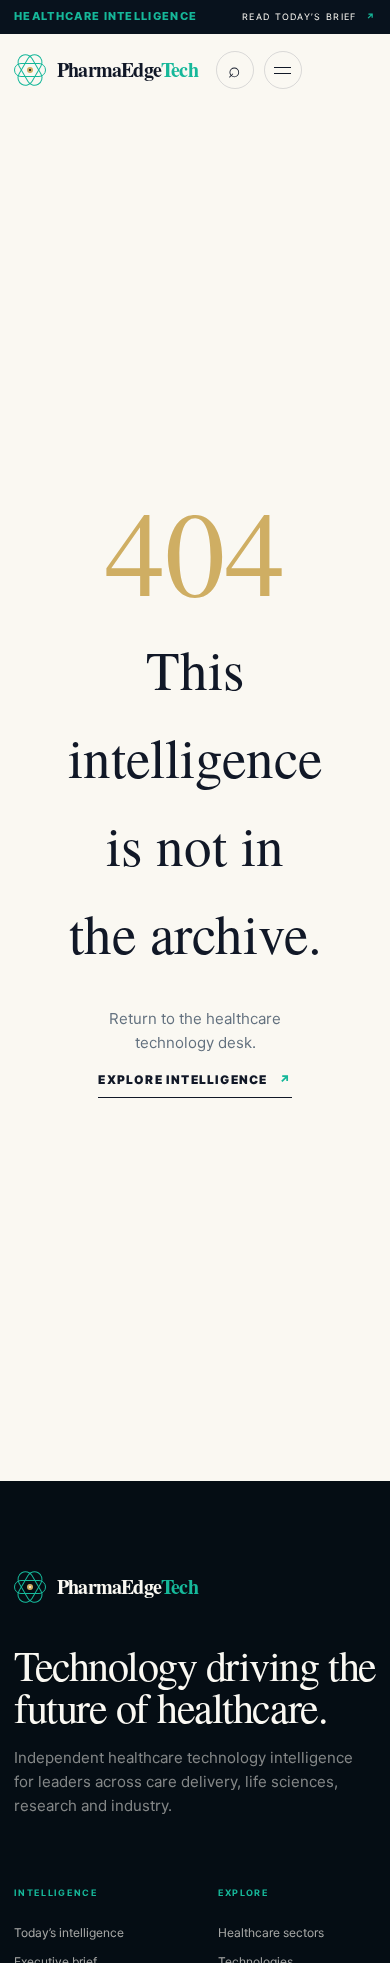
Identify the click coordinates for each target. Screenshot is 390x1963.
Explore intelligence (194, 1079)
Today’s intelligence (69, 1932)
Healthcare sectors (271, 1932)
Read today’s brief (309, 16)
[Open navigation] (283, 70)
